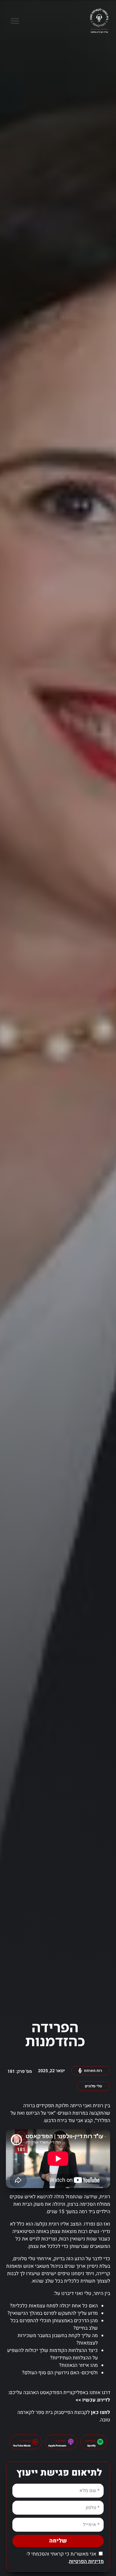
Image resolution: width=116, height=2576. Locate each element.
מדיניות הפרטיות (86, 2561)
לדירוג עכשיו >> (93, 2400)
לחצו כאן (101, 2412)
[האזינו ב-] (100, 2442)
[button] (15, 21)
